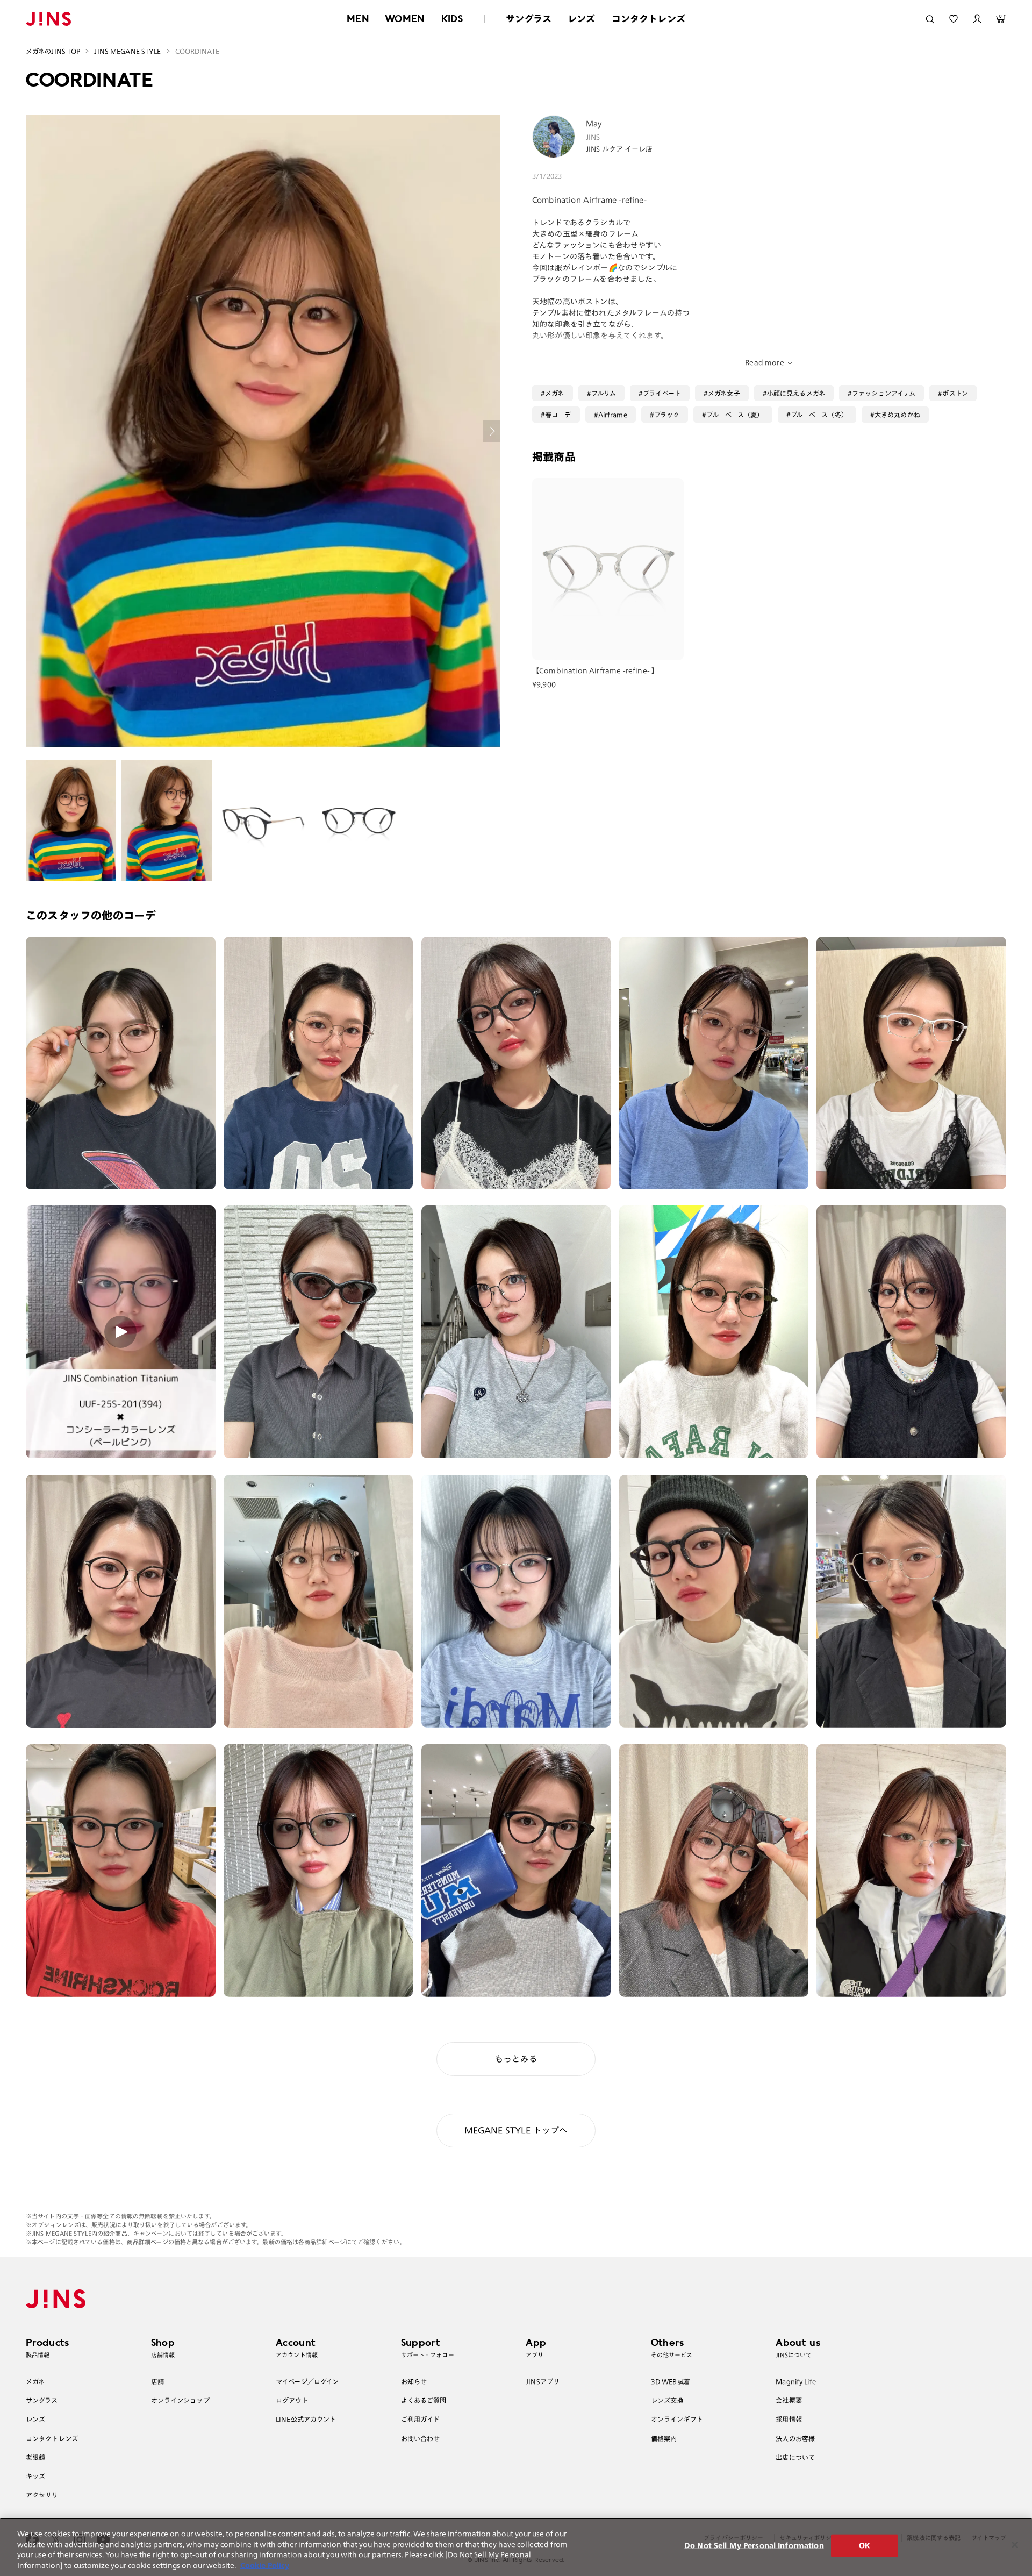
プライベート (662, 393)
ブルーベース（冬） (819, 415)
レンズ (582, 19)
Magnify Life (795, 2381)
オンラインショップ (180, 2400)
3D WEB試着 (671, 2381)
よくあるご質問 (424, 2400)
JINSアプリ (543, 2381)
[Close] (1015, 2545)
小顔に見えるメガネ (796, 393)
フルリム (604, 393)
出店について (795, 2457)
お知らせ (414, 2381)
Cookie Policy (265, 2565)
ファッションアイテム (884, 393)
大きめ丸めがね (897, 415)
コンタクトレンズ (648, 19)
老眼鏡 (35, 2457)
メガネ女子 (724, 393)
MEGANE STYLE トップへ (516, 2130)
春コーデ (558, 415)
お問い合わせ (421, 2438)
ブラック (667, 415)
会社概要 (789, 2400)
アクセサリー (45, 2495)
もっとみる (516, 2059)
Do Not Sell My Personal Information (754, 2546)
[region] (516, 2547)
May (594, 124)
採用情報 (789, 2419)
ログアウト (292, 2400)
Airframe (613, 415)
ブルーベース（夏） (735, 415)
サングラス (529, 19)
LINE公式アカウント (306, 2419)
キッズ (35, 2476)
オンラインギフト (677, 2419)
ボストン (955, 393)
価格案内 (664, 2438)
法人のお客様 (795, 2438)
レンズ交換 (667, 2400)
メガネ (554, 393)
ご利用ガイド (421, 2419)
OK (865, 2546)
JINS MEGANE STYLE (127, 51)
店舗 (157, 2381)
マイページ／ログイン (307, 2381)
